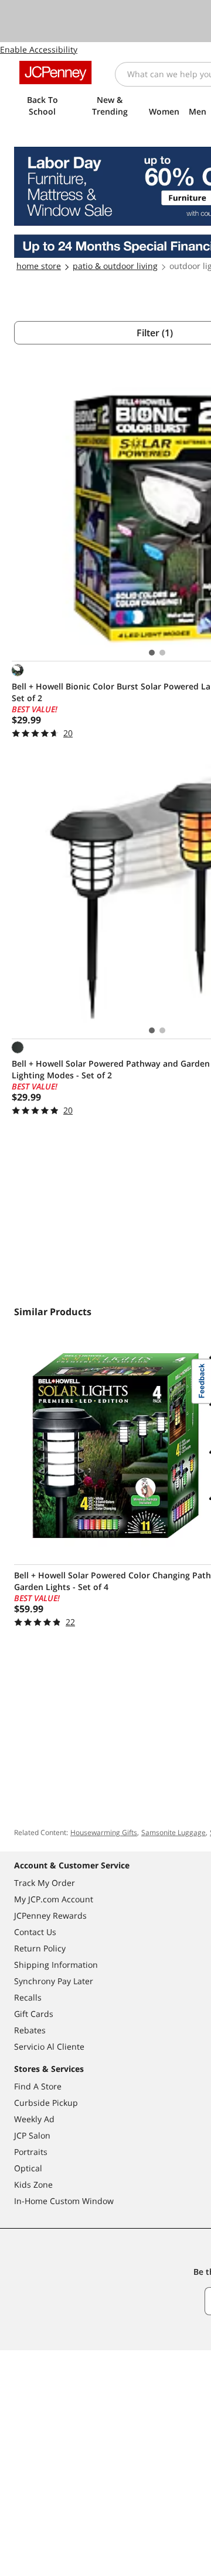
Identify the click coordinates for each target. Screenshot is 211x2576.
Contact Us (35, 1932)
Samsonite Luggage (173, 1832)
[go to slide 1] (152, 653)
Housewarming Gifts (104, 1832)
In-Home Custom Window (64, 2201)
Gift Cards (34, 2014)
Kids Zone (33, 2184)
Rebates (30, 2030)
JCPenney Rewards (50, 1915)
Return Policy (40, 1948)
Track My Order (45, 1883)
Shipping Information (56, 1965)
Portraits (31, 2152)
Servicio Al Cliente (49, 2046)
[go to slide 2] (162, 653)
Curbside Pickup (46, 2103)
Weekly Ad (34, 2119)
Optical (28, 2168)
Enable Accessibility (39, 49)
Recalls (28, 1997)
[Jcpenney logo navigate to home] (55, 73)
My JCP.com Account (54, 1899)
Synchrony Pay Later (54, 1981)
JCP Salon (32, 2135)
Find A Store (38, 2086)
